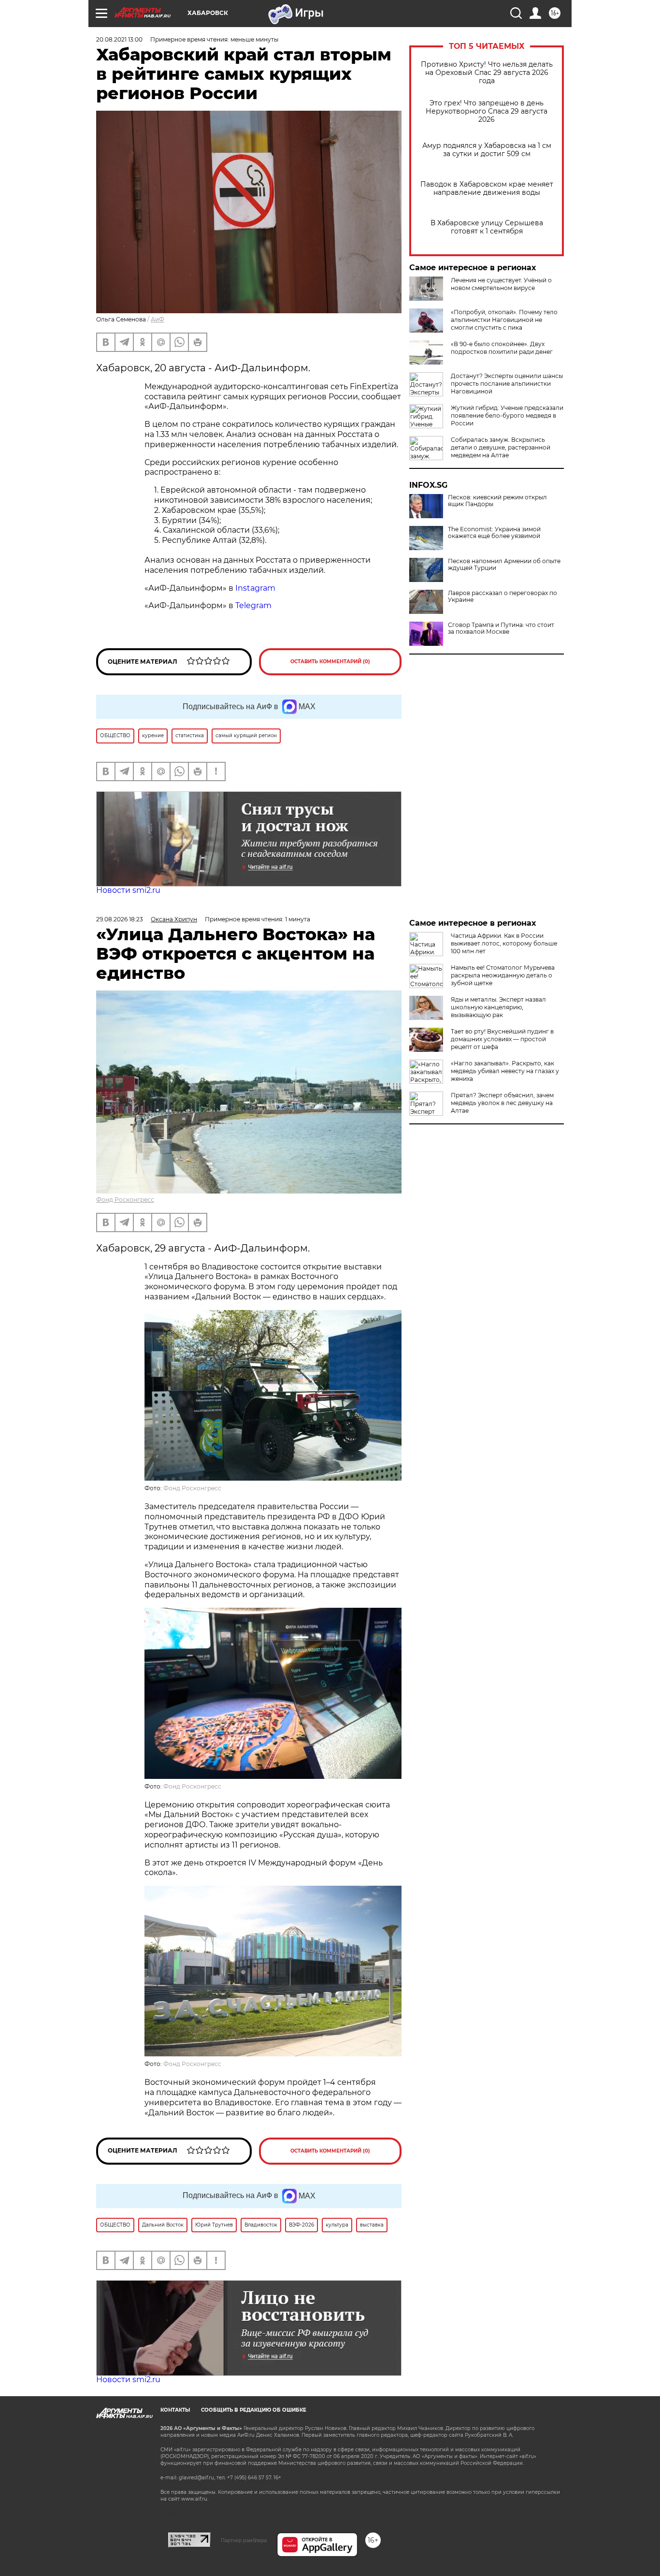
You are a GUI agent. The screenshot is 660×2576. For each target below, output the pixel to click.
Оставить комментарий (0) (330, 662)
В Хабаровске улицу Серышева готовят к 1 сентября (487, 227)
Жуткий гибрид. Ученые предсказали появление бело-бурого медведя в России (507, 415)
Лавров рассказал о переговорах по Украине (502, 597)
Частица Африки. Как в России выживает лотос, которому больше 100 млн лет (504, 943)
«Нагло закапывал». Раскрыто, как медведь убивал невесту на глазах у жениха (505, 1071)
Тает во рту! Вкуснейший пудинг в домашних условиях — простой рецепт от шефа (502, 1039)
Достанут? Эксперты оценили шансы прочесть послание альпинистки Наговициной (507, 384)
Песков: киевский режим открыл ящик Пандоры (497, 501)
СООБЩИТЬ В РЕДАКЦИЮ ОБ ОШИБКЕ (254, 2410)
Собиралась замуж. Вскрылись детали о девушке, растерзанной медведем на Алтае (501, 447)
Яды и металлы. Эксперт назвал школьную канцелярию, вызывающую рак (498, 1007)
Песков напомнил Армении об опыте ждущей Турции (504, 565)
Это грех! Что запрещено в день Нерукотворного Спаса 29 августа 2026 (487, 111)
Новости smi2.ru (128, 890)
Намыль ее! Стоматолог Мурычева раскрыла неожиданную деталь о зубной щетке (503, 975)
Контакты (175, 2410)
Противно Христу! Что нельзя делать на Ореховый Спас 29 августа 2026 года (487, 73)
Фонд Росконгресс (125, 1200)
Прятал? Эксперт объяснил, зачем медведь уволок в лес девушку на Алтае (502, 1103)
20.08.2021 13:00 (119, 39)
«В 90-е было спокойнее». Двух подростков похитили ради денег (502, 348)
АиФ (158, 319)
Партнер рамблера (244, 2540)
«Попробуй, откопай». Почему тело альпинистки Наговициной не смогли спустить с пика (504, 320)
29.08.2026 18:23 (120, 919)
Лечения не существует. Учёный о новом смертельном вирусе (501, 284)
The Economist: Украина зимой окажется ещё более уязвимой (494, 533)
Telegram (253, 605)
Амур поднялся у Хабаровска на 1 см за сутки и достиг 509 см (487, 150)
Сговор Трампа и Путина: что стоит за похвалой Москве (501, 628)
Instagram (256, 588)
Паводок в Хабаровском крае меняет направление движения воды (487, 189)
